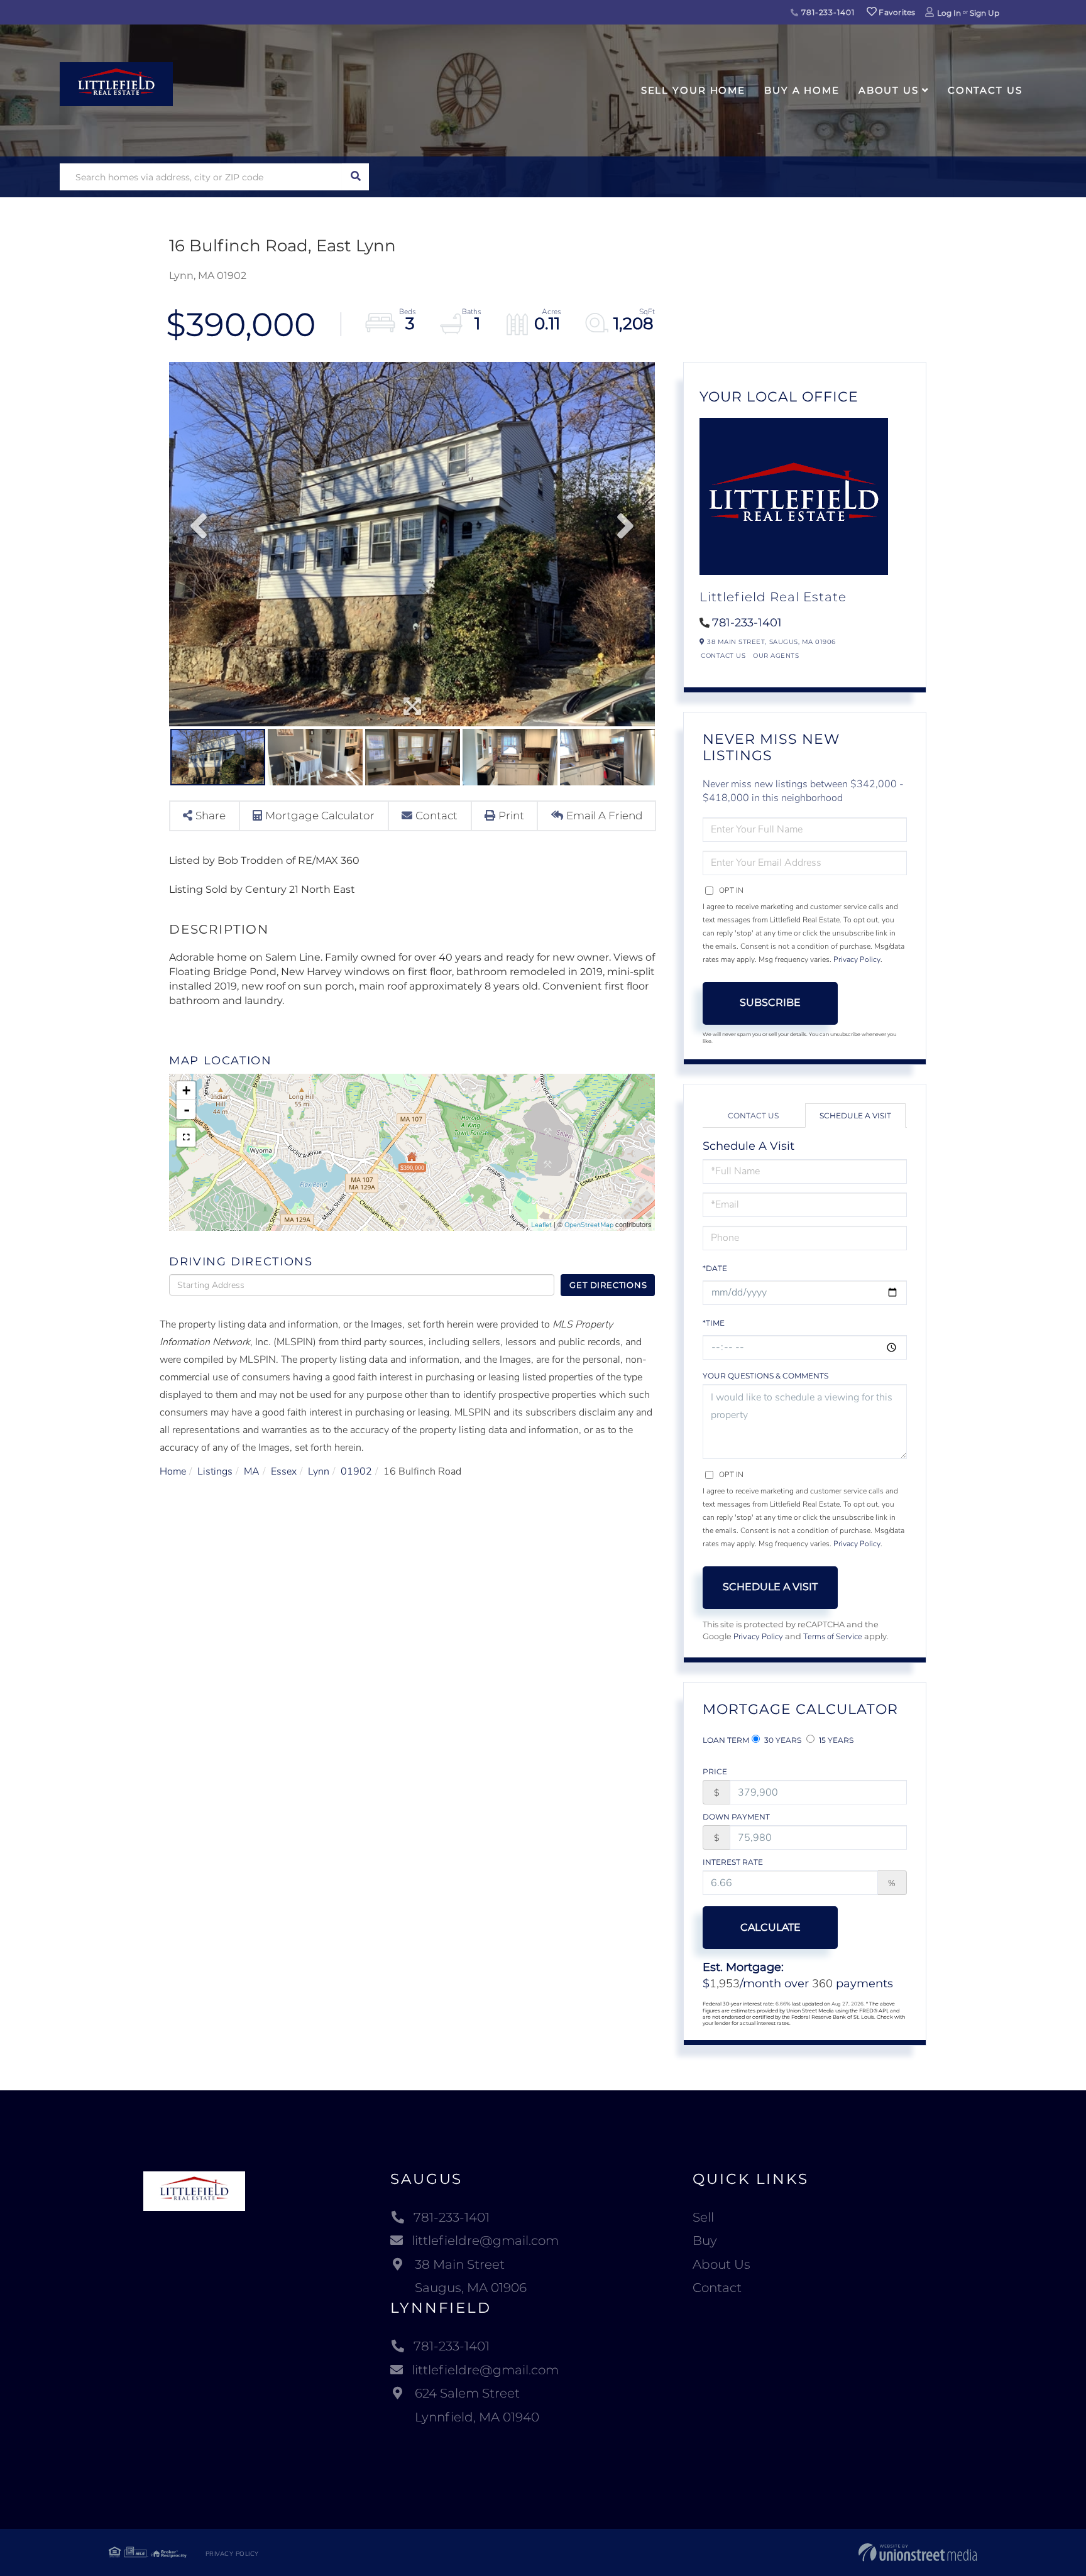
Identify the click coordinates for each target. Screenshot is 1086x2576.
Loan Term (726, 1740)
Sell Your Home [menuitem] (693, 90)
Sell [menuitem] (703, 2217)
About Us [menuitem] (889, 90)
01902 (356, 1471)
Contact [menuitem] (717, 2288)
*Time (714, 1323)
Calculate (771, 1927)
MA (252, 1471)
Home (173, 1471)
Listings (215, 1471)
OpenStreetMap (589, 1225)
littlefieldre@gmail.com (485, 2240)
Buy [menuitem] (705, 2240)
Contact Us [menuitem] (985, 90)
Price (715, 1771)
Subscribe (770, 1002)
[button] (355, 177)
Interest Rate (733, 1862)
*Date (715, 1268)
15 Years (835, 1740)
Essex (284, 1471)
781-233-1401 (826, 12)
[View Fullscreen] (186, 1137)
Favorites (896, 12)
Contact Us (723, 656)
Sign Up (985, 13)
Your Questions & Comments (765, 1376)
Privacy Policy (857, 959)
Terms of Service (833, 1637)
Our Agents (776, 656)
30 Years (782, 1740)
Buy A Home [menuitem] (802, 90)
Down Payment (736, 1817)
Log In (949, 13)
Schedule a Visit (855, 1116)
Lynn (319, 1471)
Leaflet (541, 1225)
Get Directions (608, 1285)
